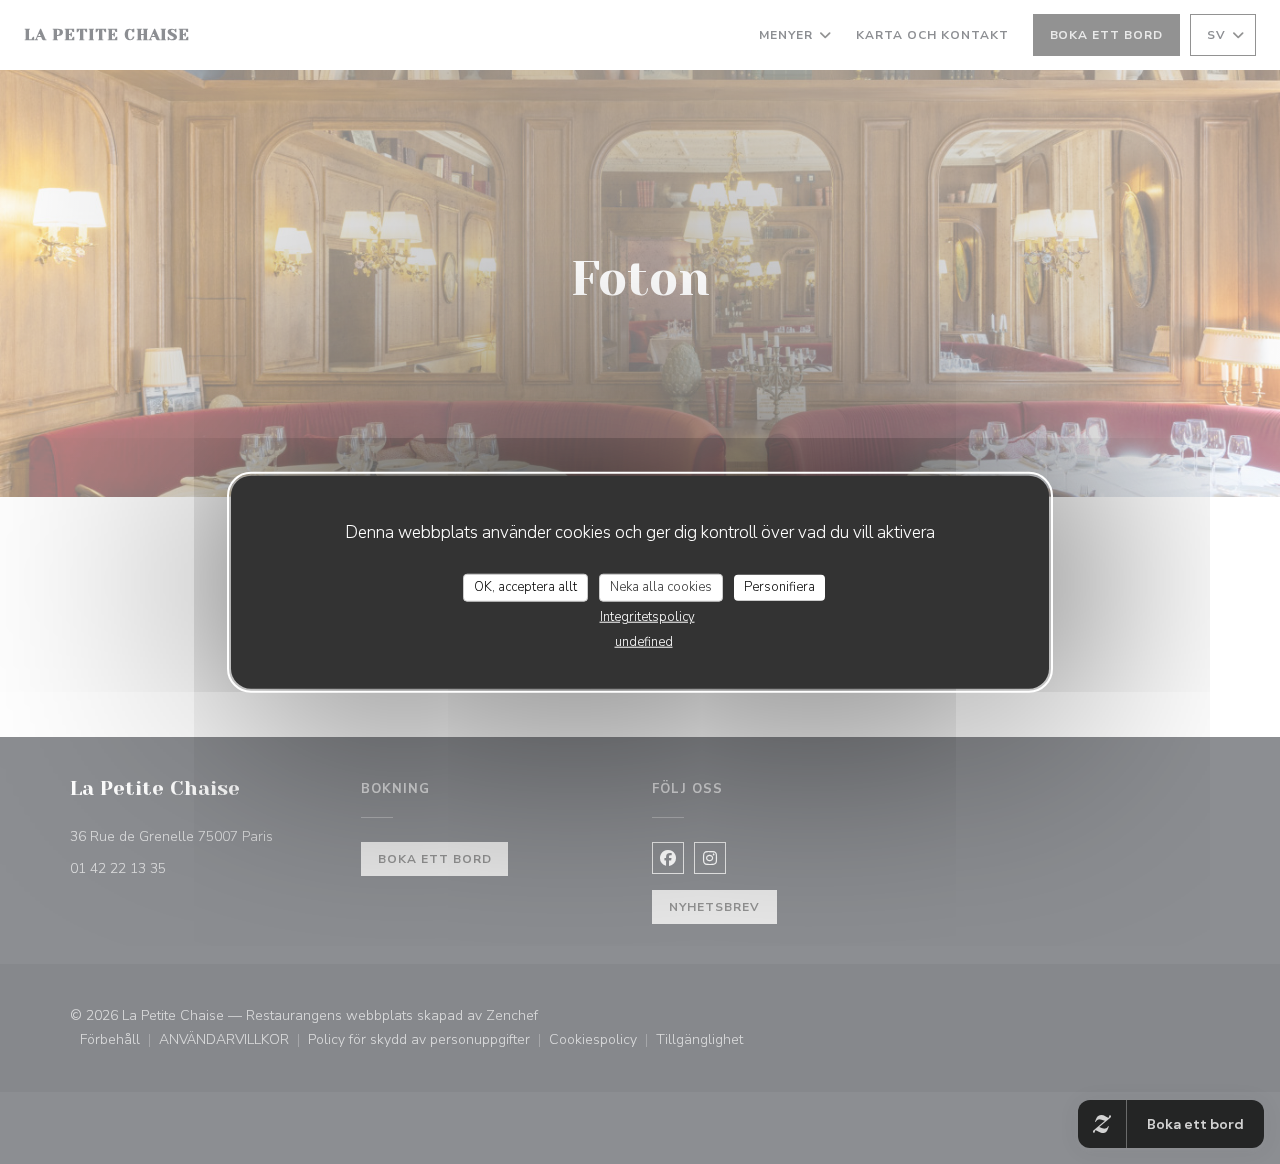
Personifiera (779, 587)
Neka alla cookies (661, 587)
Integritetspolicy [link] (647, 616)
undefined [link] (644, 641)
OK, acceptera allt (525, 587)
